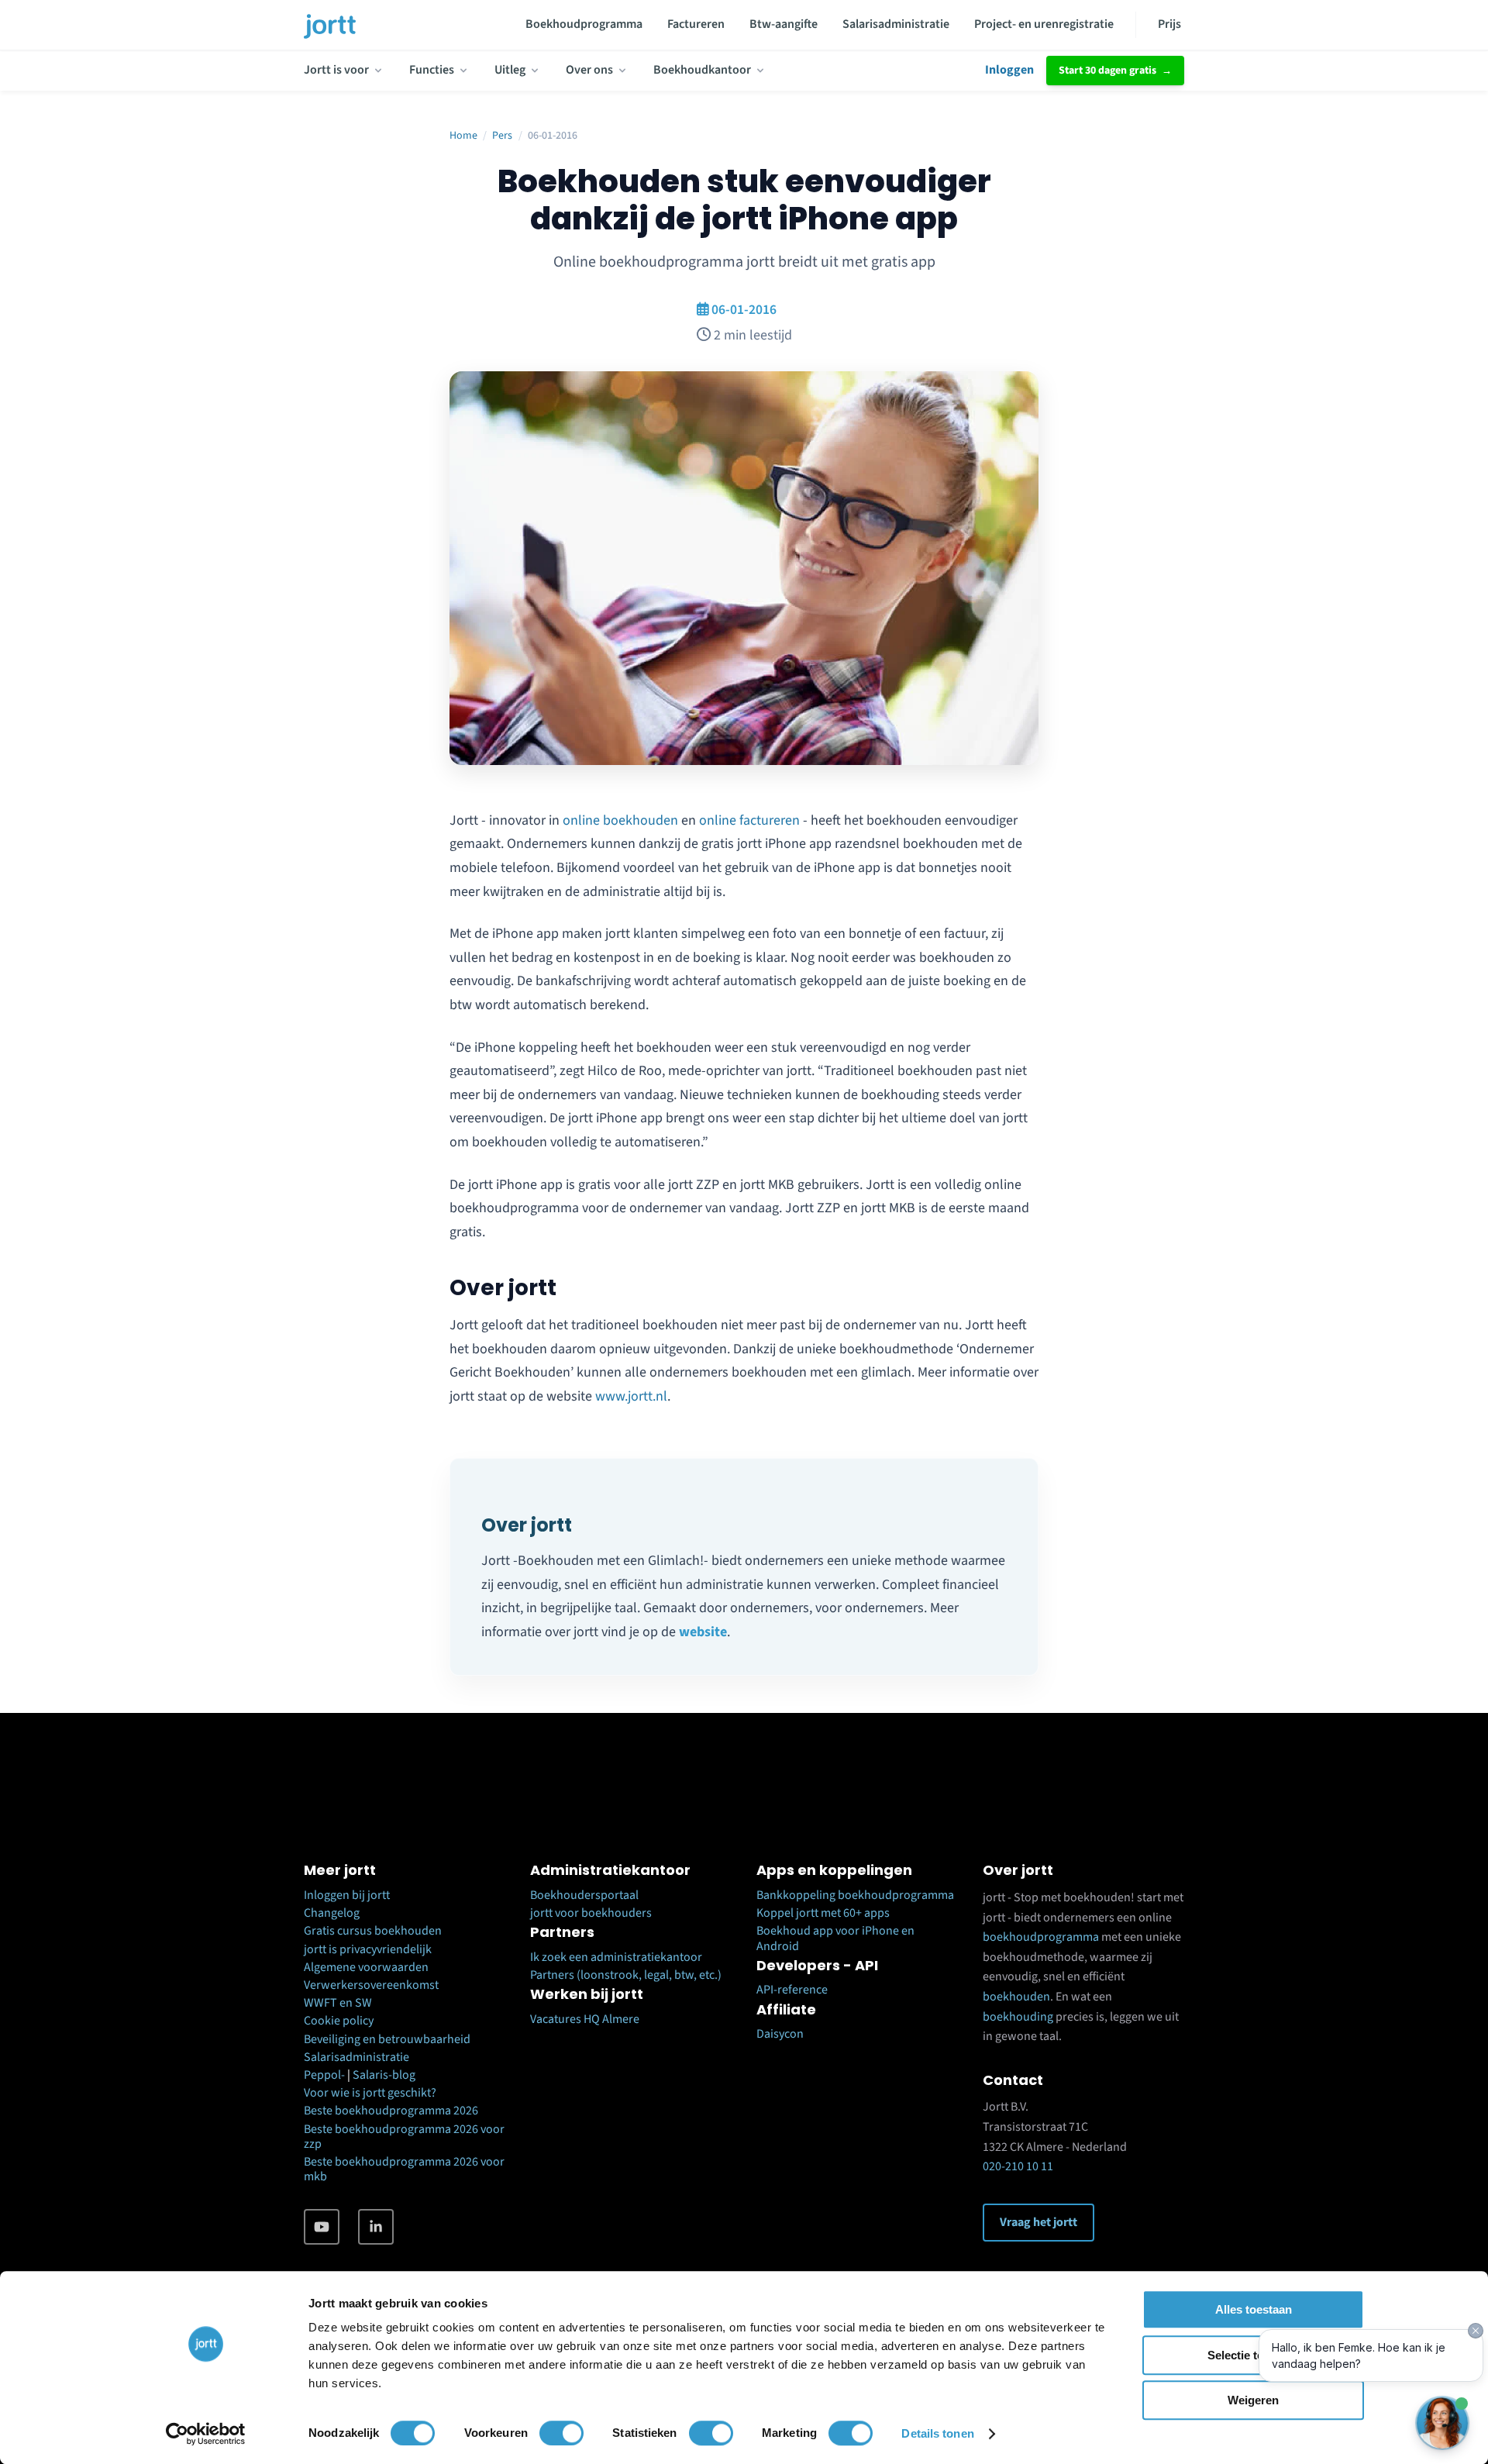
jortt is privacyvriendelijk (368, 1949)
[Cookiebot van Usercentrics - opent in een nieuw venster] (206, 2434)
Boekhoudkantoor (702, 70)
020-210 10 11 (1018, 2166)
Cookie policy (339, 2021)
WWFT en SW (338, 2003)
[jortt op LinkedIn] (376, 2227)
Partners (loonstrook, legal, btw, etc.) (626, 1975)
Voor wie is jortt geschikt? (370, 2093)
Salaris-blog (384, 2075)
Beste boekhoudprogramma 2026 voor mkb (404, 2169)
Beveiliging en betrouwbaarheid (387, 2039)
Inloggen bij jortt (347, 1895)
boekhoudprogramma (1041, 1937)
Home (463, 136)
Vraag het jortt (1038, 2222)
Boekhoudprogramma (584, 24)
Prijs (1169, 24)
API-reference (792, 1990)
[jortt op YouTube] (322, 2227)
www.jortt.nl (631, 1396)
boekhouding (1018, 2017)
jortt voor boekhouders (591, 1913)
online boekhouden (620, 820)
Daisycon (780, 2034)
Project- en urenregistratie (1044, 24)
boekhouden (1016, 1997)
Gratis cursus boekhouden (373, 1931)
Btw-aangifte (784, 24)
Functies (432, 70)
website (703, 1632)
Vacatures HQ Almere (585, 2019)
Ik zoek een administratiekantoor (616, 1957)
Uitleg (510, 70)
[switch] (561, 2433)
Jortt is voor (336, 70)
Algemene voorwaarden (366, 1967)
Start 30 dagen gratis (1107, 71)
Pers (502, 136)
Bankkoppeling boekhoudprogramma (855, 1895)
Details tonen (937, 2433)
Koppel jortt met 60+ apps (823, 1913)
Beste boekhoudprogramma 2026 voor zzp (404, 2137)
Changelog (332, 1913)
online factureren (749, 820)
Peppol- (324, 2075)
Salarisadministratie (896, 24)
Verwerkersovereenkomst (371, 1985)
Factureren (696, 24)
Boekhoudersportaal (584, 1895)
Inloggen (1009, 70)
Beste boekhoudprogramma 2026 (391, 2111)
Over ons (589, 70)
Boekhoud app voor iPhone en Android (835, 1938)
